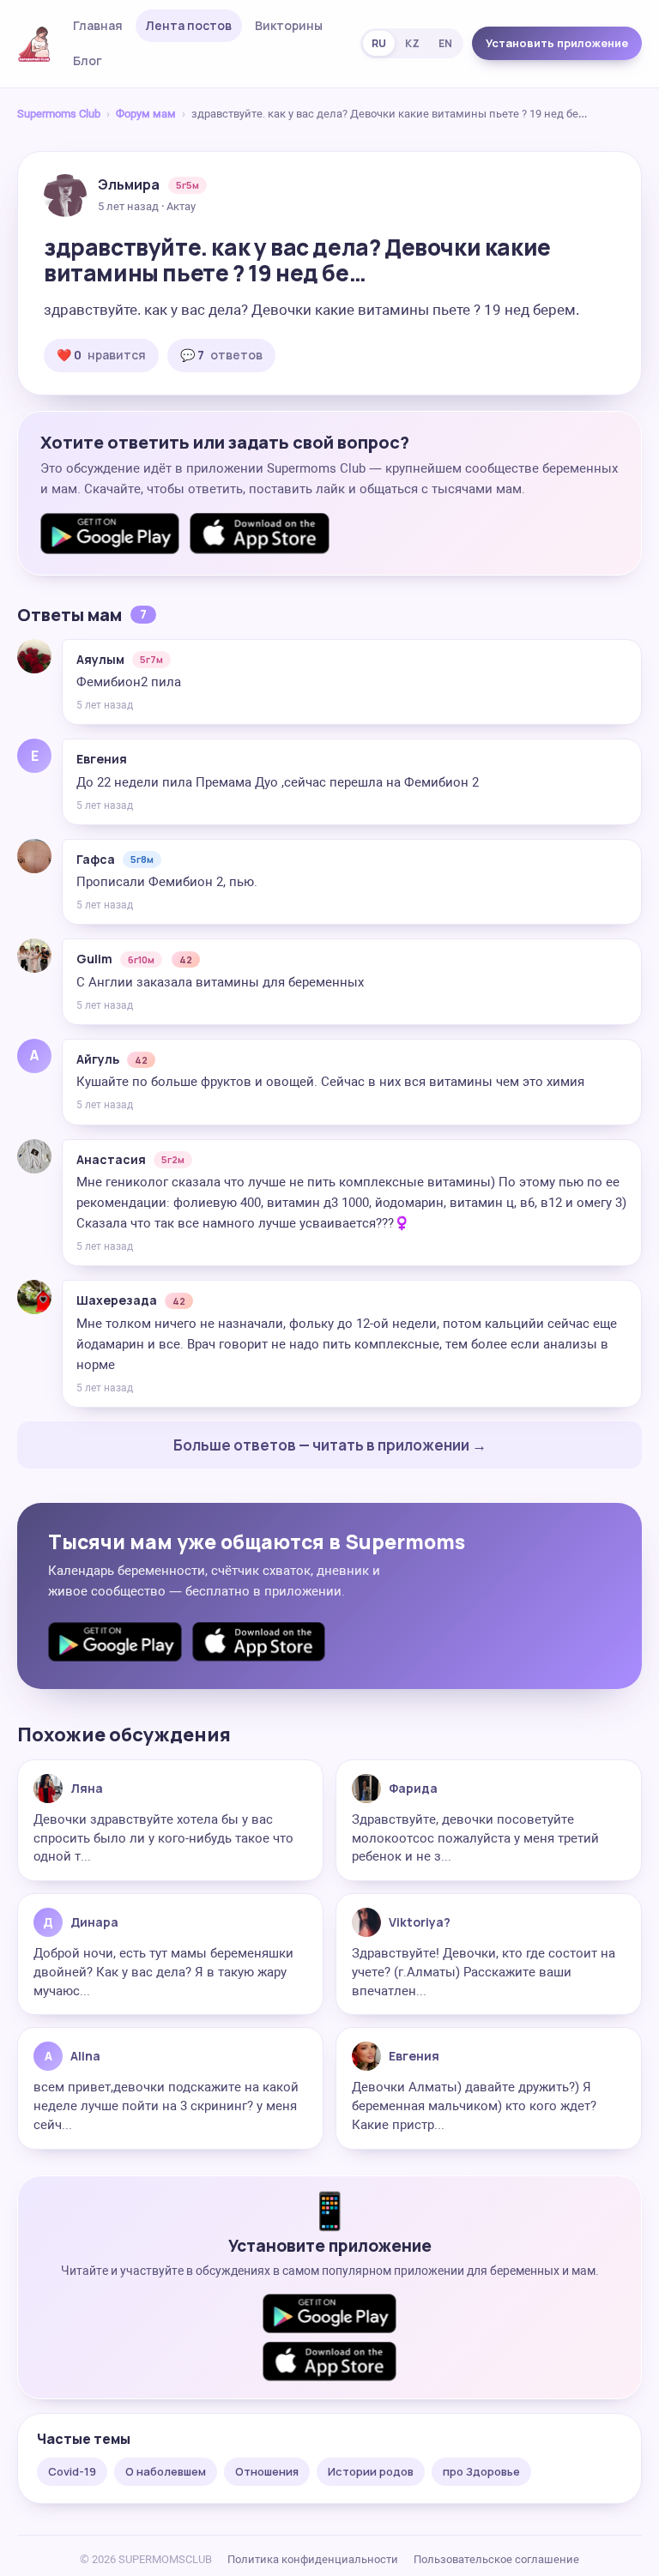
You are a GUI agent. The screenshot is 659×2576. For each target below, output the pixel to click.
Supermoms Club (59, 114)
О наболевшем (166, 2471)
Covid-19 (72, 2471)
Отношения (267, 2471)
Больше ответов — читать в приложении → (330, 1445)
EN (445, 43)
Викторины (289, 25)
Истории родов (371, 2471)
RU (379, 43)
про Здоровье (481, 2471)
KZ (412, 43)
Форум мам (146, 114)
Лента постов (189, 25)
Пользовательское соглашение (496, 2559)
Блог (88, 60)
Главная (98, 25)
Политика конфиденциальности (313, 2559)
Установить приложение (557, 43)
